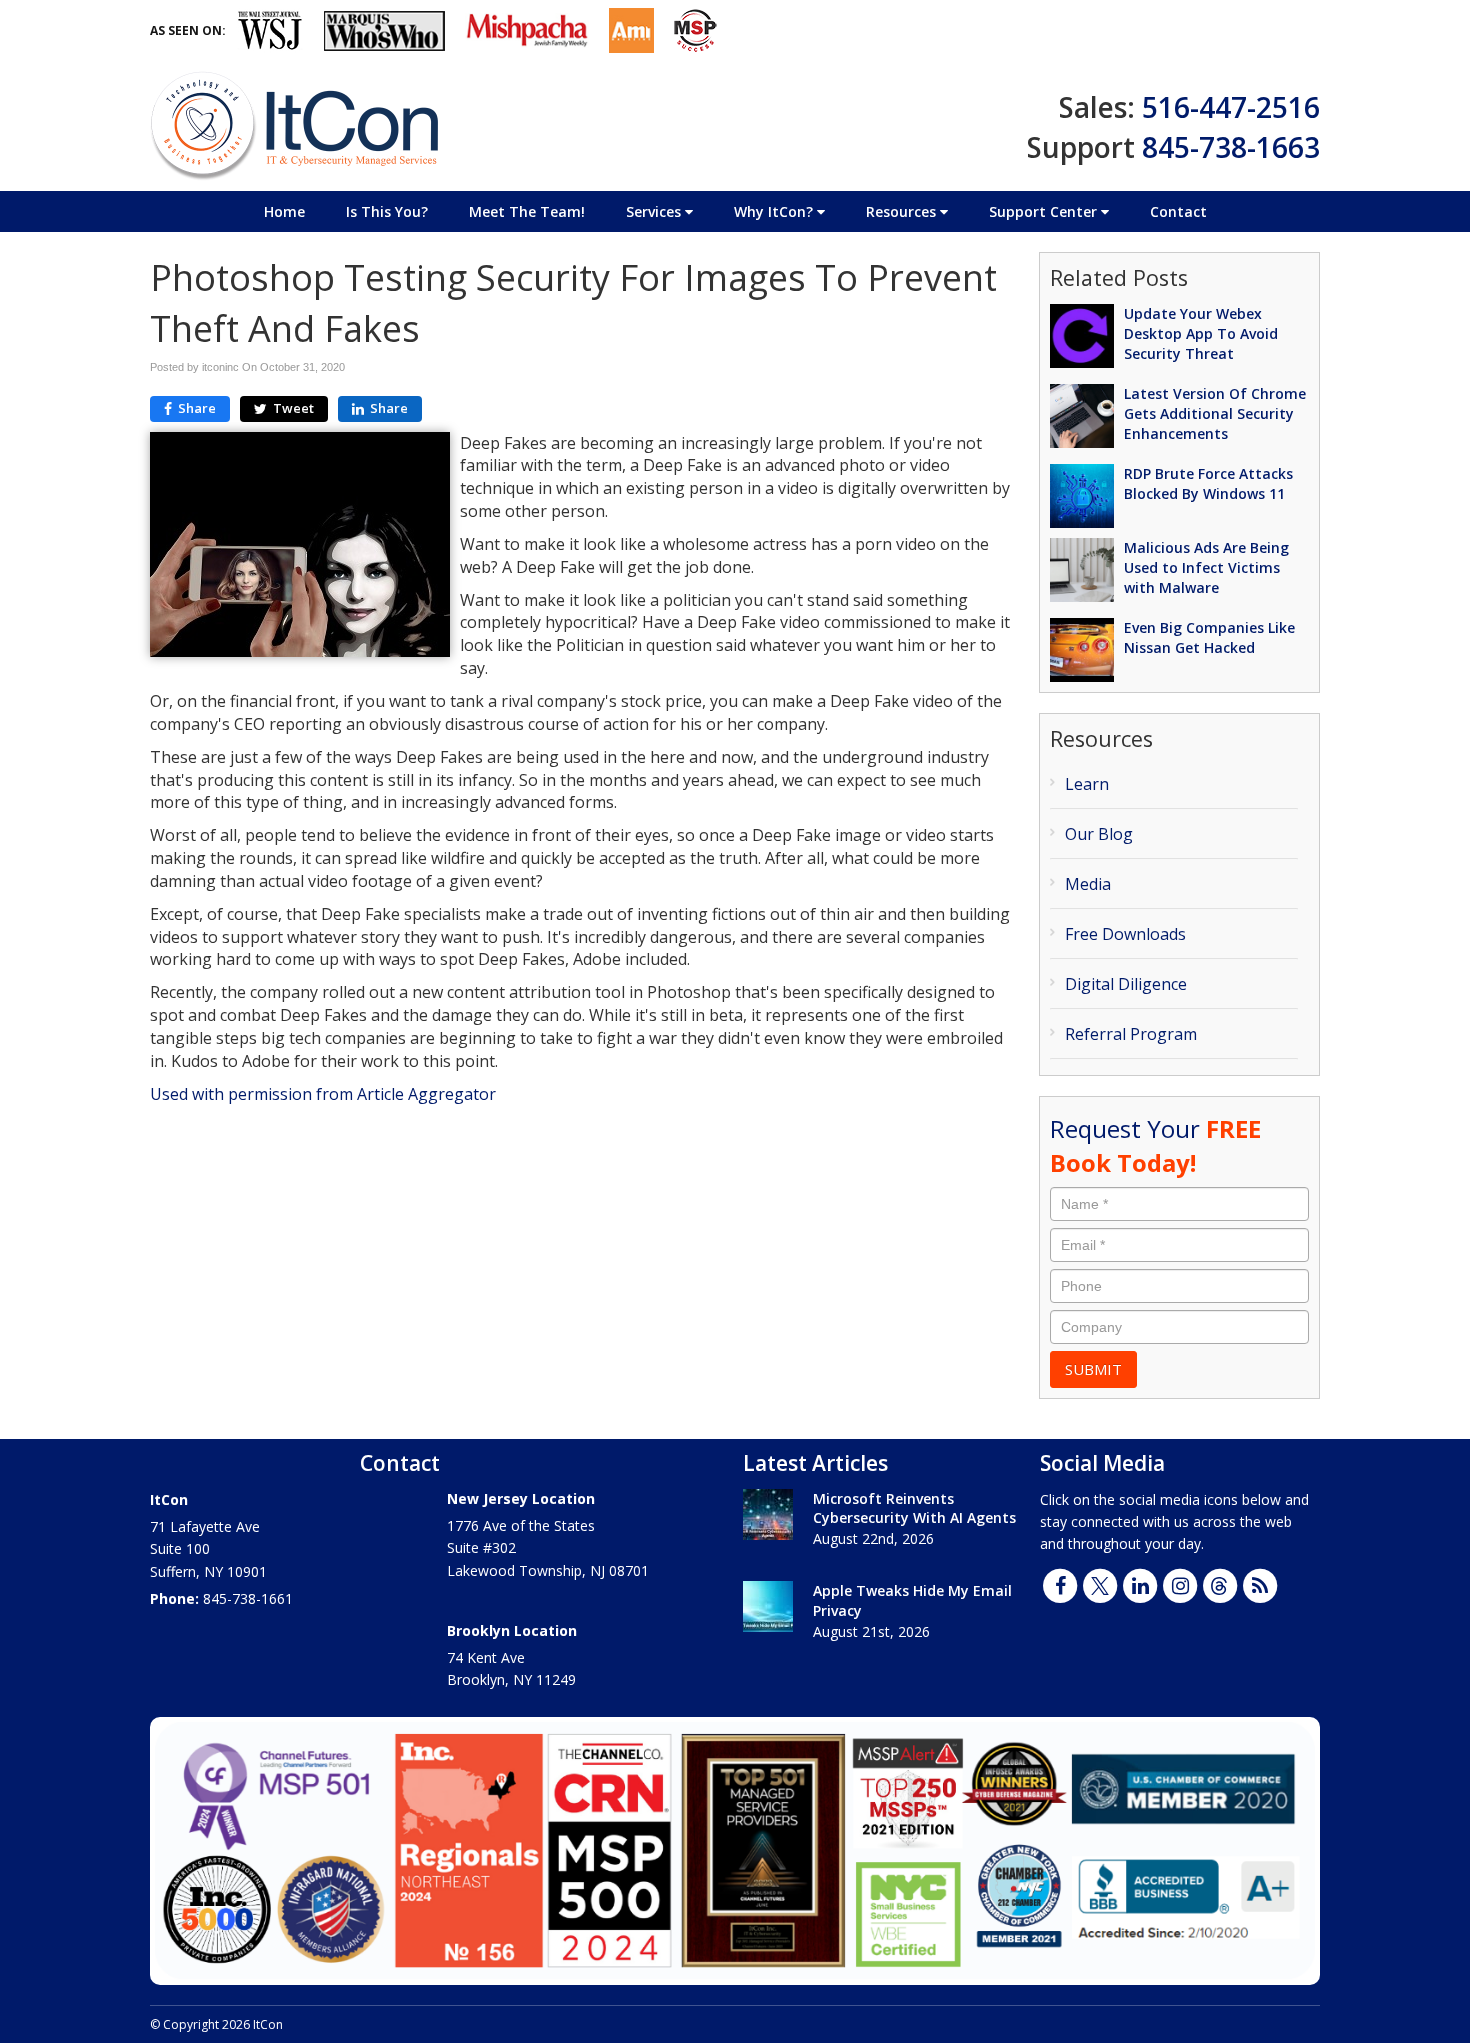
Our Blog (1099, 834)
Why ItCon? (775, 211)
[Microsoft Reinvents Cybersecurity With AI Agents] (768, 1514)
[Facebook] (1060, 1584)
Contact (1178, 211)
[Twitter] (1100, 1584)
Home (284, 211)
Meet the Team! (527, 211)
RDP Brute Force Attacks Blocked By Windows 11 (1208, 483)
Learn (1087, 784)
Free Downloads (1125, 934)
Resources (903, 211)
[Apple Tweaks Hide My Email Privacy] (768, 1606)
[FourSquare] (1220, 1584)
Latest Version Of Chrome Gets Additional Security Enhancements (1215, 413)
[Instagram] (1180, 1584)
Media (1088, 884)
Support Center (1045, 211)
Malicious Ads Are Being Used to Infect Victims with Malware (1206, 567)
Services (655, 211)
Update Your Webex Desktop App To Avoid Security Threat (1201, 333)
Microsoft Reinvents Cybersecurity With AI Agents (914, 1508)
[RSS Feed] (1260, 1584)
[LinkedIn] (1140, 1584)
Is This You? (387, 211)
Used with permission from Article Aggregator (323, 1094)
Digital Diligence (1126, 984)
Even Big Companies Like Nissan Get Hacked (1209, 637)
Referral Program (1131, 1034)
